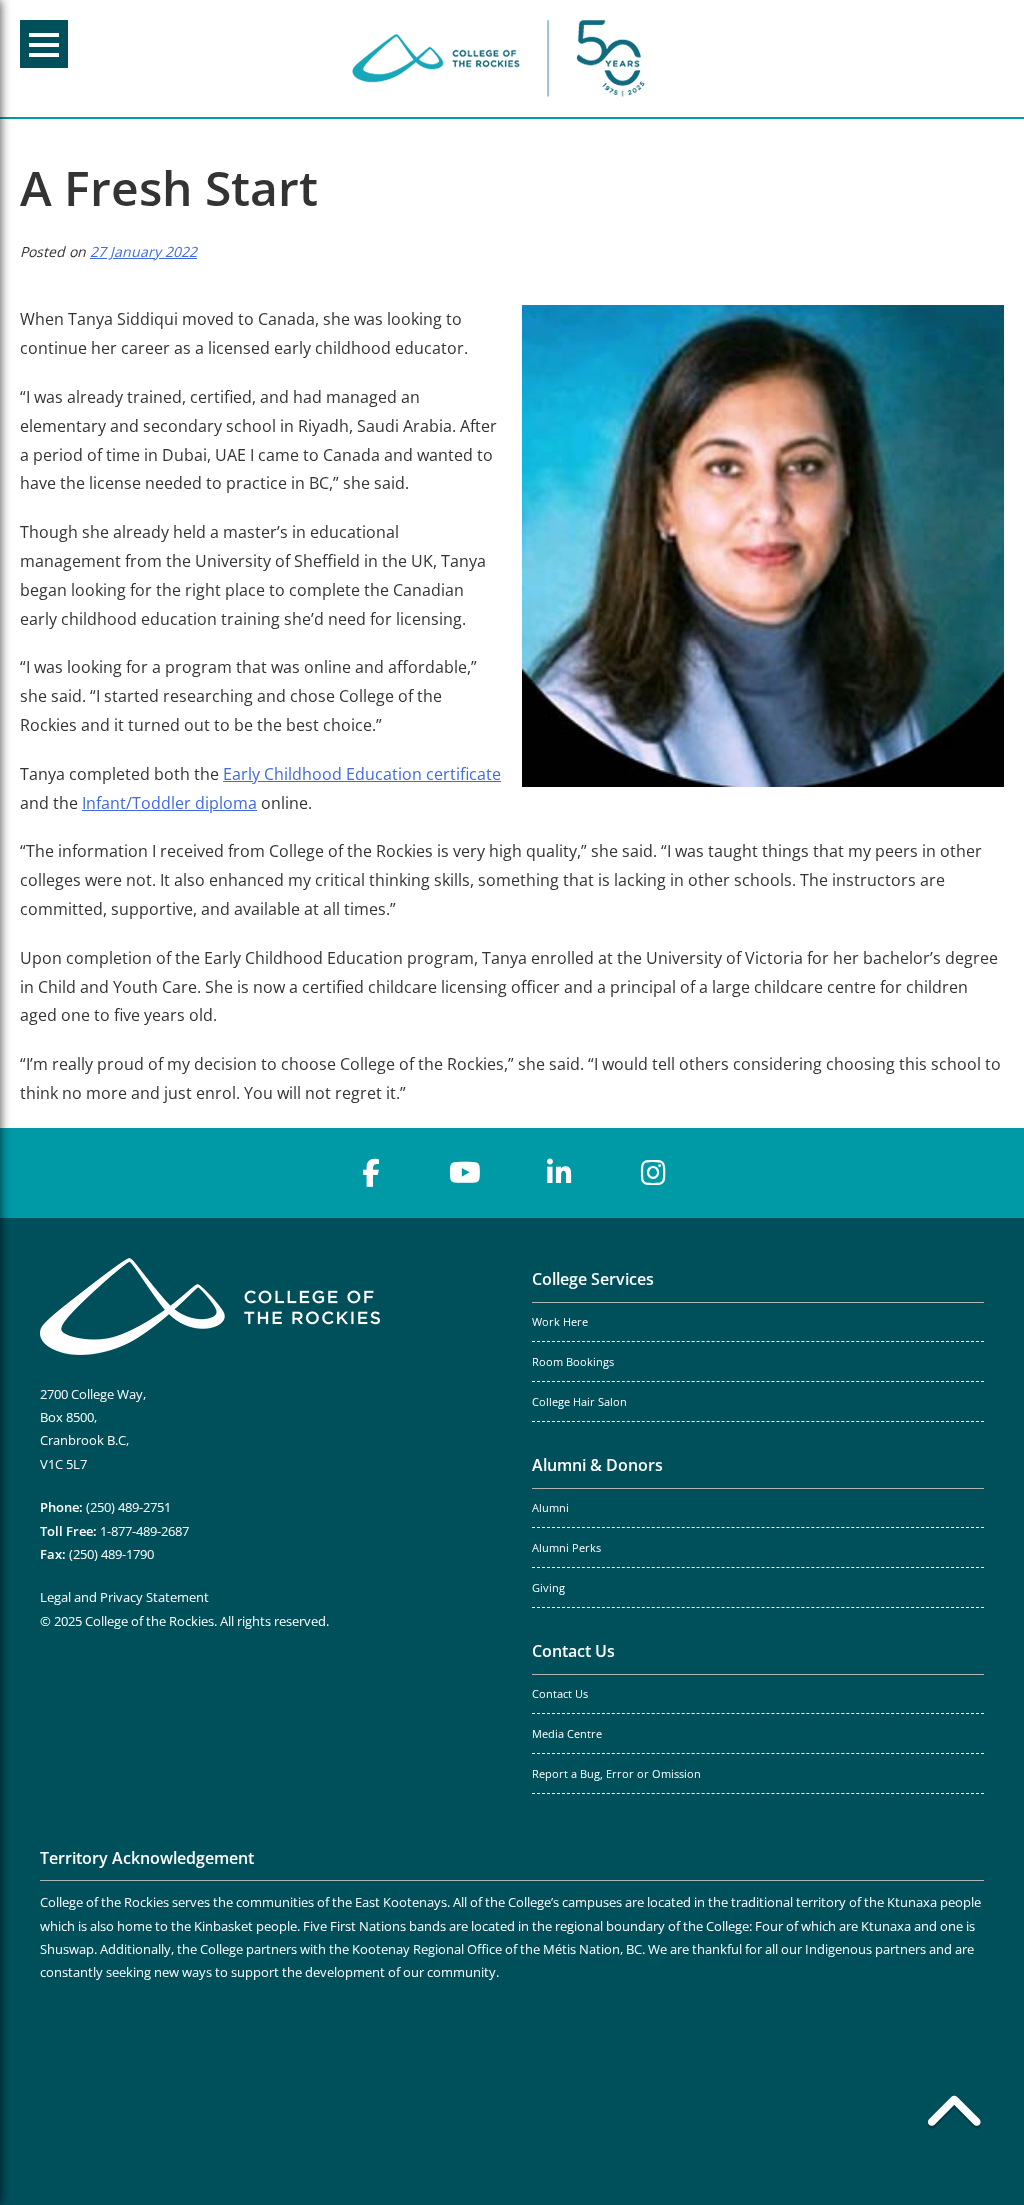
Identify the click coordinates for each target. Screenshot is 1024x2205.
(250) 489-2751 (128, 1507)
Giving (548, 1588)
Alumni (550, 1508)
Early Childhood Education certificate (362, 774)
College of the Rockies (502, 58)
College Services (593, 1279)
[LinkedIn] (559, 1173)
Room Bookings (573, 1362)
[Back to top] (954, 2115)
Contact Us (573, 1651)
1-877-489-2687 (144, 1531)
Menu (44, 44)
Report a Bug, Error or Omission (616, 1774)
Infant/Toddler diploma (169, 803)
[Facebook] (371, 1173)
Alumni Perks (566, 1548)
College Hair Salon (579, 1402)
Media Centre (567, 1734)
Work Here (560, 1322)
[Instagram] (653, 1173)
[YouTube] (465, 1173)
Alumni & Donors (597, 1465)
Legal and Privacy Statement (124, 1597)
